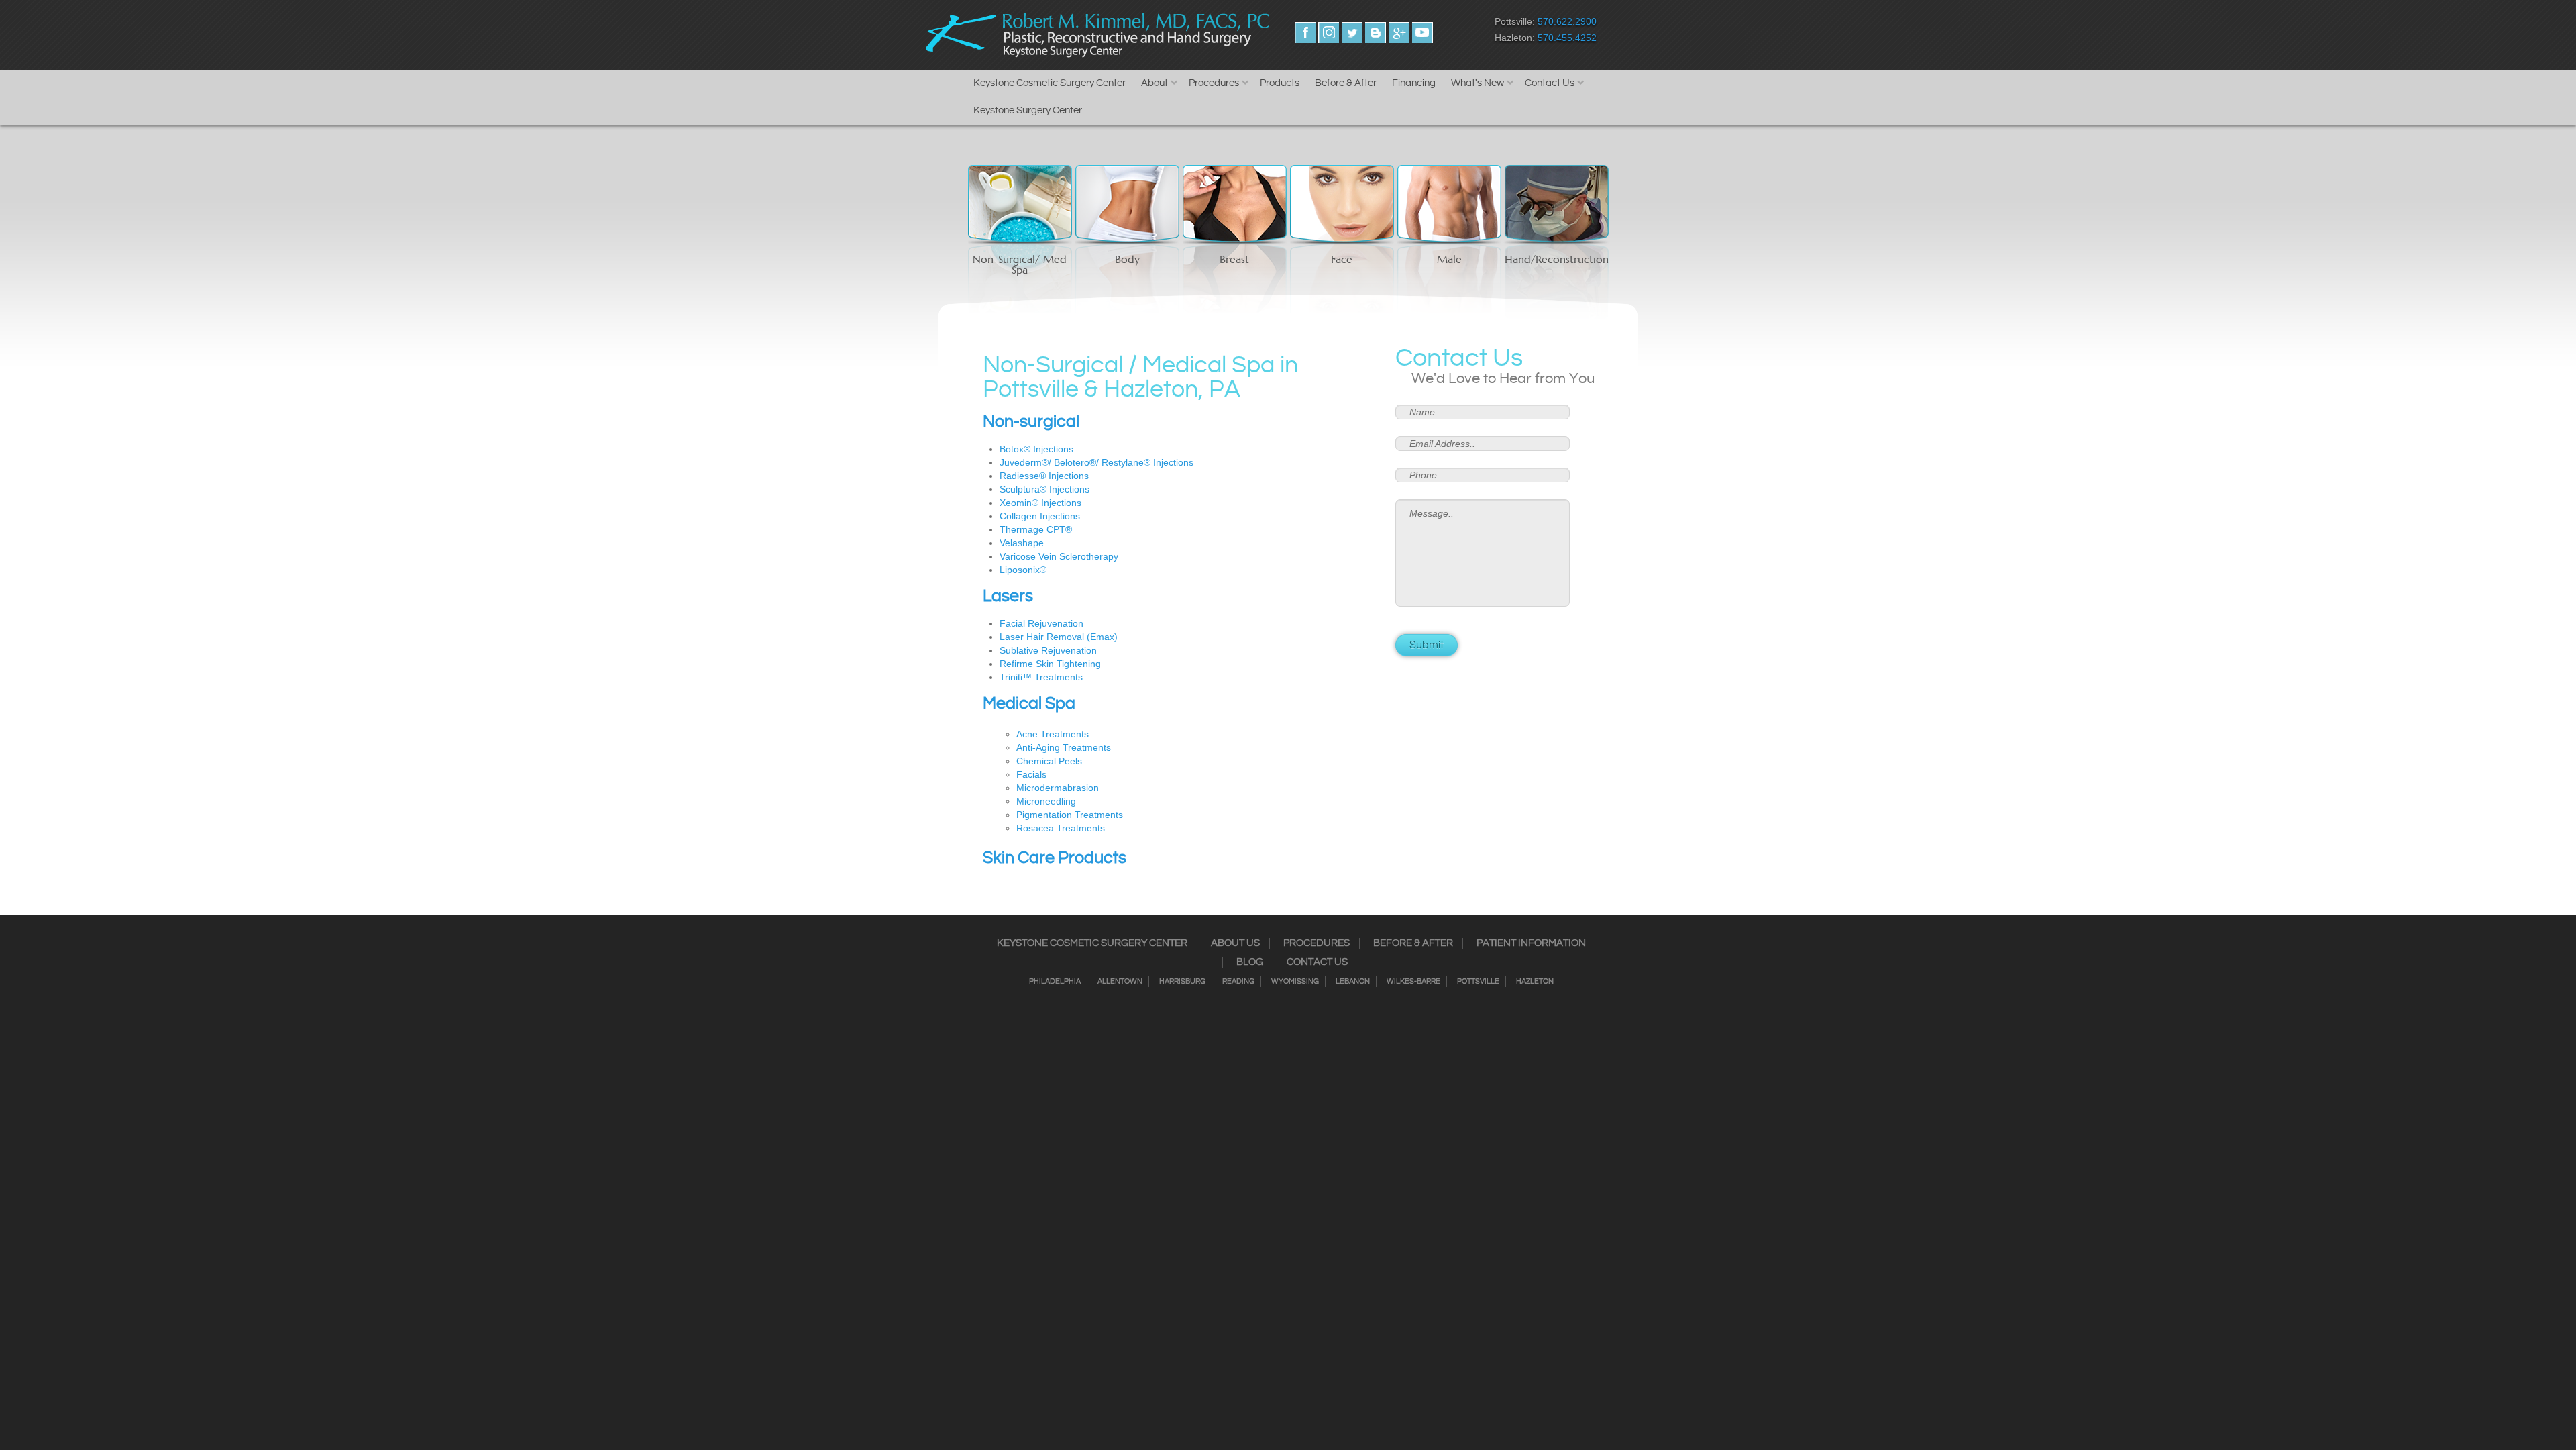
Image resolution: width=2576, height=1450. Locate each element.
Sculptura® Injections (1044, 489)
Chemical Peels (1049, 761)
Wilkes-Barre (1413, 982)
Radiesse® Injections (1044, 476)
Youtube (1423, 33)
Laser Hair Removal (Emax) (1059, 637)
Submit (1427, 645)
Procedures (1214, 83)
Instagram (1329, 33)
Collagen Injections (1040, 516)
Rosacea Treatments (1061, 828)
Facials (1031, 774)
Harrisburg (1182, 982)
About (1155, 83)
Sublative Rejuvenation (1048, 650)
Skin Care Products (1055, 858)
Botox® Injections (1036, 449)
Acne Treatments (1053, 734)
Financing (1414, 83)
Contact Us (1550, 83)
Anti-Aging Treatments (1064, 747)
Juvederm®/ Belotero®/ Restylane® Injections (1096, 462)
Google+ (1399, 33)
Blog (1250, 962)
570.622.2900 (1567, 21)
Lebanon (1353, 982)
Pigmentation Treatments (1070, 815)
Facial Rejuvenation (1041, 623)
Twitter (1352, 33)
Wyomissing (1295, 982)
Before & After (1346, 83)
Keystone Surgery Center (1028, 110)
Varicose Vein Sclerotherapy (1059, 556)
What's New (1478, 83)
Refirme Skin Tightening (1050, 664)
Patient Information (1531, 943)
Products (1280, 83)
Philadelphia (1055, 982)
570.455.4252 (1567, 38)
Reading (1238, 982)
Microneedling (1046, 801)
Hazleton (1535, 982)
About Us (1235, 943)
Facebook (1305, 33)
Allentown (1120, 982)
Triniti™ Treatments (1041, 677)
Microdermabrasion (1058, 788)
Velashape (1022, 543)
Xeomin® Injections (1040, 503)
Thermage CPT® (1036, 529)
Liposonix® (1023, 570)
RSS (1376, 33)
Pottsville (1478, 982)
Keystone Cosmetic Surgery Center (1050, 83)
